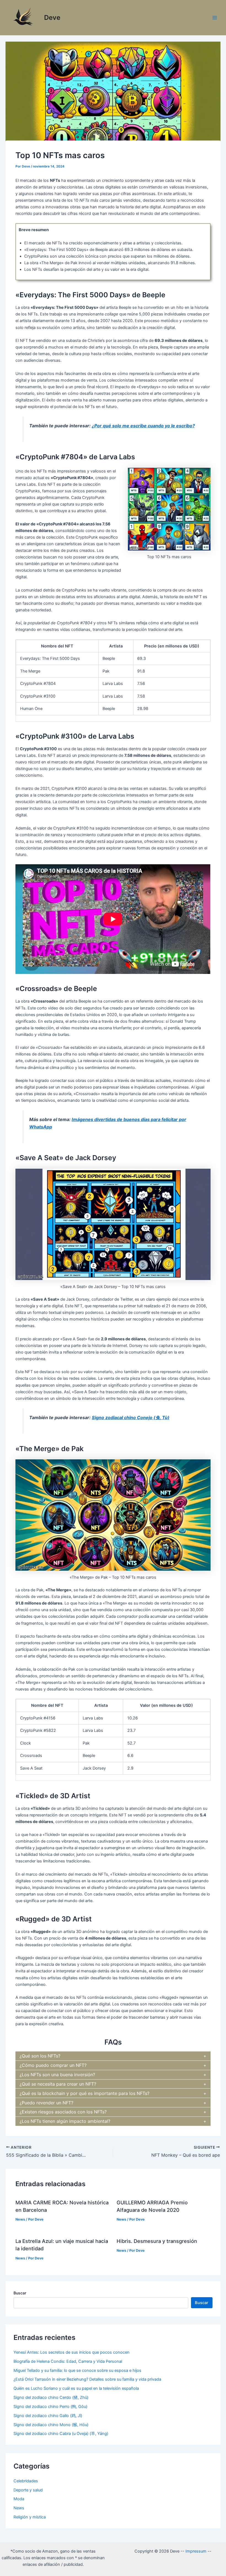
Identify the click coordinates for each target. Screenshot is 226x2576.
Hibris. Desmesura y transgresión (157, 2241)
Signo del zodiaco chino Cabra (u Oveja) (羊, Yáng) (61, 2434)
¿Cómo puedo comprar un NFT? (53, 2065)
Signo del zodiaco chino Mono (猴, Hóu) (51, 2425)
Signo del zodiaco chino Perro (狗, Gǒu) (50, 2407)
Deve (52, 17)
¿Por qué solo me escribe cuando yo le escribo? (143, 426)
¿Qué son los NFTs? (40, 2056)
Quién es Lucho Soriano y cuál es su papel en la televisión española (76, 2388)
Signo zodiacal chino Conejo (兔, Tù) (131, 1417)
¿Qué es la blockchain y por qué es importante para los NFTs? (84, 2093)
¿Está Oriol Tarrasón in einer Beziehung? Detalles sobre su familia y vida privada (87, 2379)
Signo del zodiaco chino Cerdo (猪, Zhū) (51, 2397)
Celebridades (26, 2481)
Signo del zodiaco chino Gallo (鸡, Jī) (48, 2416)
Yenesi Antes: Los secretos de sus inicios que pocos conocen (72, 2352)
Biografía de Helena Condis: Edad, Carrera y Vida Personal (68, 2361)
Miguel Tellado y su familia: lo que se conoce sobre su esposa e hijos (77, 2370)
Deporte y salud (28, 2490)
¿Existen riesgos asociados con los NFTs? (63, 2112)
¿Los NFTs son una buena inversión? (57, 2075)
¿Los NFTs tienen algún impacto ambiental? (65, 2121)
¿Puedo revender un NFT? (46, 2103)
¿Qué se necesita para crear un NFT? (58, 2084)
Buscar (20, 2293)
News (20, 2219)
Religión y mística (30, 2517)
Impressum (196, 2551)
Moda (19, 2499)
